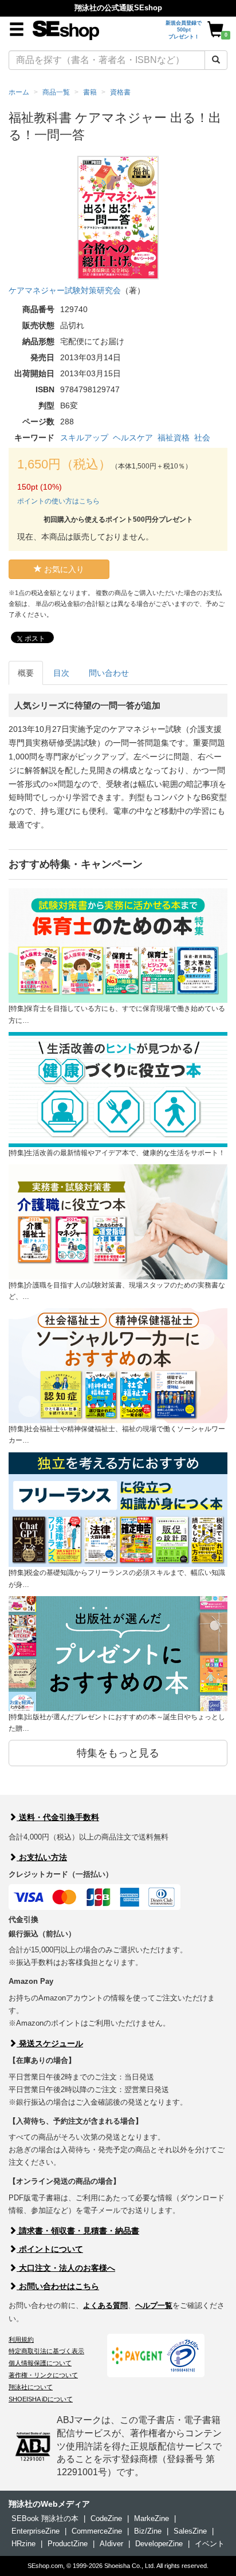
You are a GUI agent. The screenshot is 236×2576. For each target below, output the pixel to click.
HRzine (23, 2544)
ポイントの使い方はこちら (58, 501)
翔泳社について (31, 2387)
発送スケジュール (50, 2043)
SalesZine (190, 2531)
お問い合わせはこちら (58, 2286)
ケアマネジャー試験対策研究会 (65, 290)
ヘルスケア (133, 438)
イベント (210, 2544)
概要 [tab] (26, 673)
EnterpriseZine (36, 2531)
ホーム (19, 92)
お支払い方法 (42, 1857)
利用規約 (21, 2339)
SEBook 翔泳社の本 (45, 2518)
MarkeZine (152, 2518)
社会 (202, 438)
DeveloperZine (159, 2544)
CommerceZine (97, 2531)
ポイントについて (50, 2249)
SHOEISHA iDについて (41, 2399)
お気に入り (63, 569)
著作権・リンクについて (43, 2375)
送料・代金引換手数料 (58, 1817)
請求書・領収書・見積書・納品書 (78, 2231)
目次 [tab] (61, 673)
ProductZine (68, 2544)
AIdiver (111, 2544)
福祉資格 (174, 438)
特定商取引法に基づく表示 (46, 2351)
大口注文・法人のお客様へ (66, 2268)
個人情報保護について (40, 2363)
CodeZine (106, 2518)
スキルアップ (84, 438)
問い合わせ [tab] (109, 673)
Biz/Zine (148, 2531)
